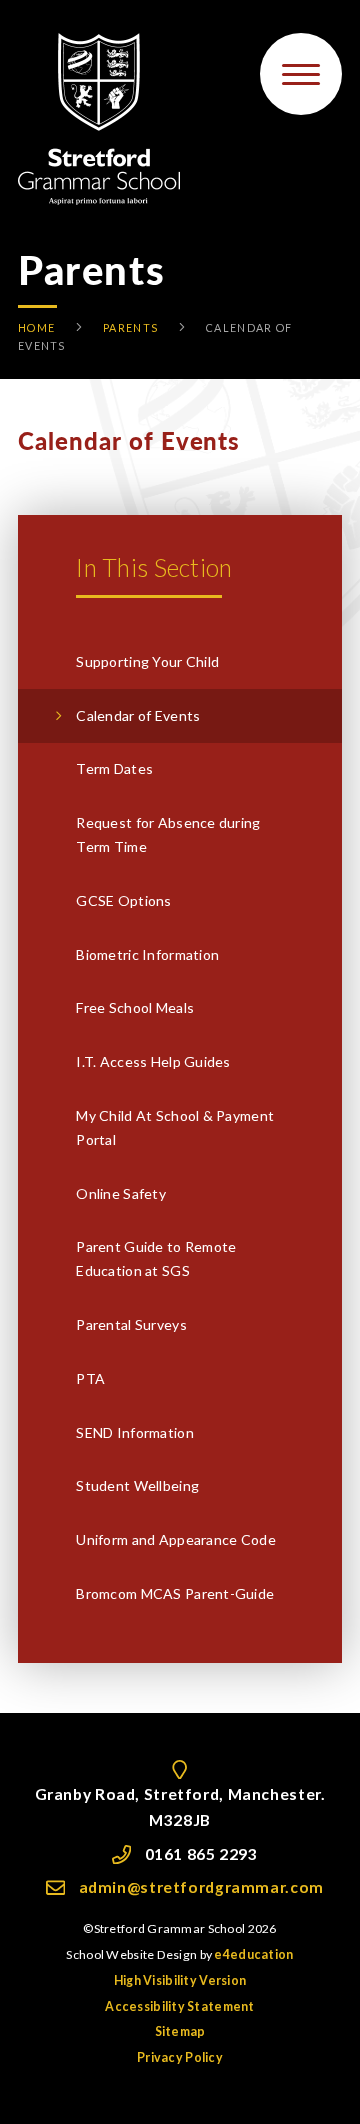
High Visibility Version (180, 1980)
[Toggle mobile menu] (301, 74)
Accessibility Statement (179, 2006)
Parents (130, 327)
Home (36, 327)
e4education (253, 1954)
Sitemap (180, 2031)
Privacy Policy (180, 2057)
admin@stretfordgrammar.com (201, 1887)
